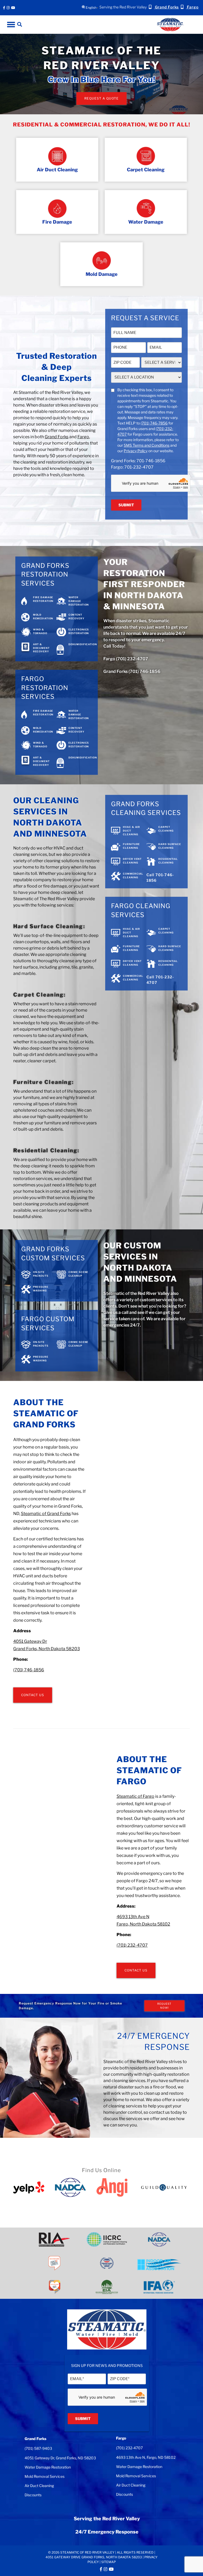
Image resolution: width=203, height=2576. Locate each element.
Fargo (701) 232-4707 (126, 659)
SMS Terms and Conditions (147, 445)
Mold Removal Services (45, 2476)
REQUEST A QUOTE (101, 98)
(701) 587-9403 (38, 2448)
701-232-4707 (139, 467)
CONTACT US (33, 1695)
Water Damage (146, 222)
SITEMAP (109, 2562)
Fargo (83, 437)
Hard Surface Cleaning (48, 926)
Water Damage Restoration (48, 2467)
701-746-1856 (151, 461)
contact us (159, 2112)
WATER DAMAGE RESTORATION (79, 601)
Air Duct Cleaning (57, 170)
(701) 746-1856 (29, 1670)
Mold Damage (102, 274)
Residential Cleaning (45, 1150)
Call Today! (114, 646)
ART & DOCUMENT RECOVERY (41, 648)
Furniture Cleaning (43, 1082)
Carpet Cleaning (146, 170)
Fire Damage (57, 222)
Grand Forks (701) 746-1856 (132, 671)
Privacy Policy (136, 451)
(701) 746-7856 (154, 423)
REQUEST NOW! (164, 2006)
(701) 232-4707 (132, 1945)
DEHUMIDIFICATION (83, 644)
